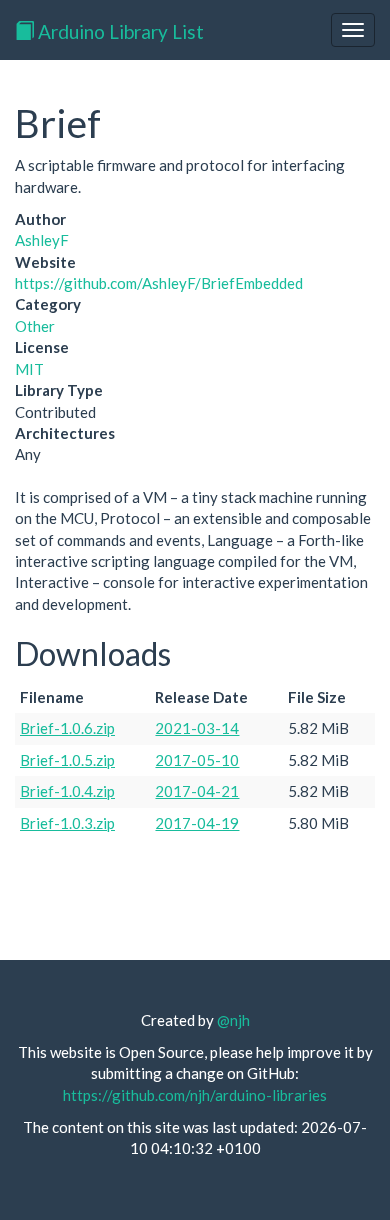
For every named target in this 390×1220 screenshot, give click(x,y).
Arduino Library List (119, 31)
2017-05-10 (197, 760)
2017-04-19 (197, 823)
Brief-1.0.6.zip (67, 728)
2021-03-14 (197, 728)
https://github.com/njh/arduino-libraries (195, 1095)
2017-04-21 (197, 791)
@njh (233, 1020)
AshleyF (42, 240)
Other (35, 326)
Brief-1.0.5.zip (67, 760)
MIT (29, 369)
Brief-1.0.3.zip (67, 823)
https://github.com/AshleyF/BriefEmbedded (159, 283)
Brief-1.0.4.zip (67, 791)
